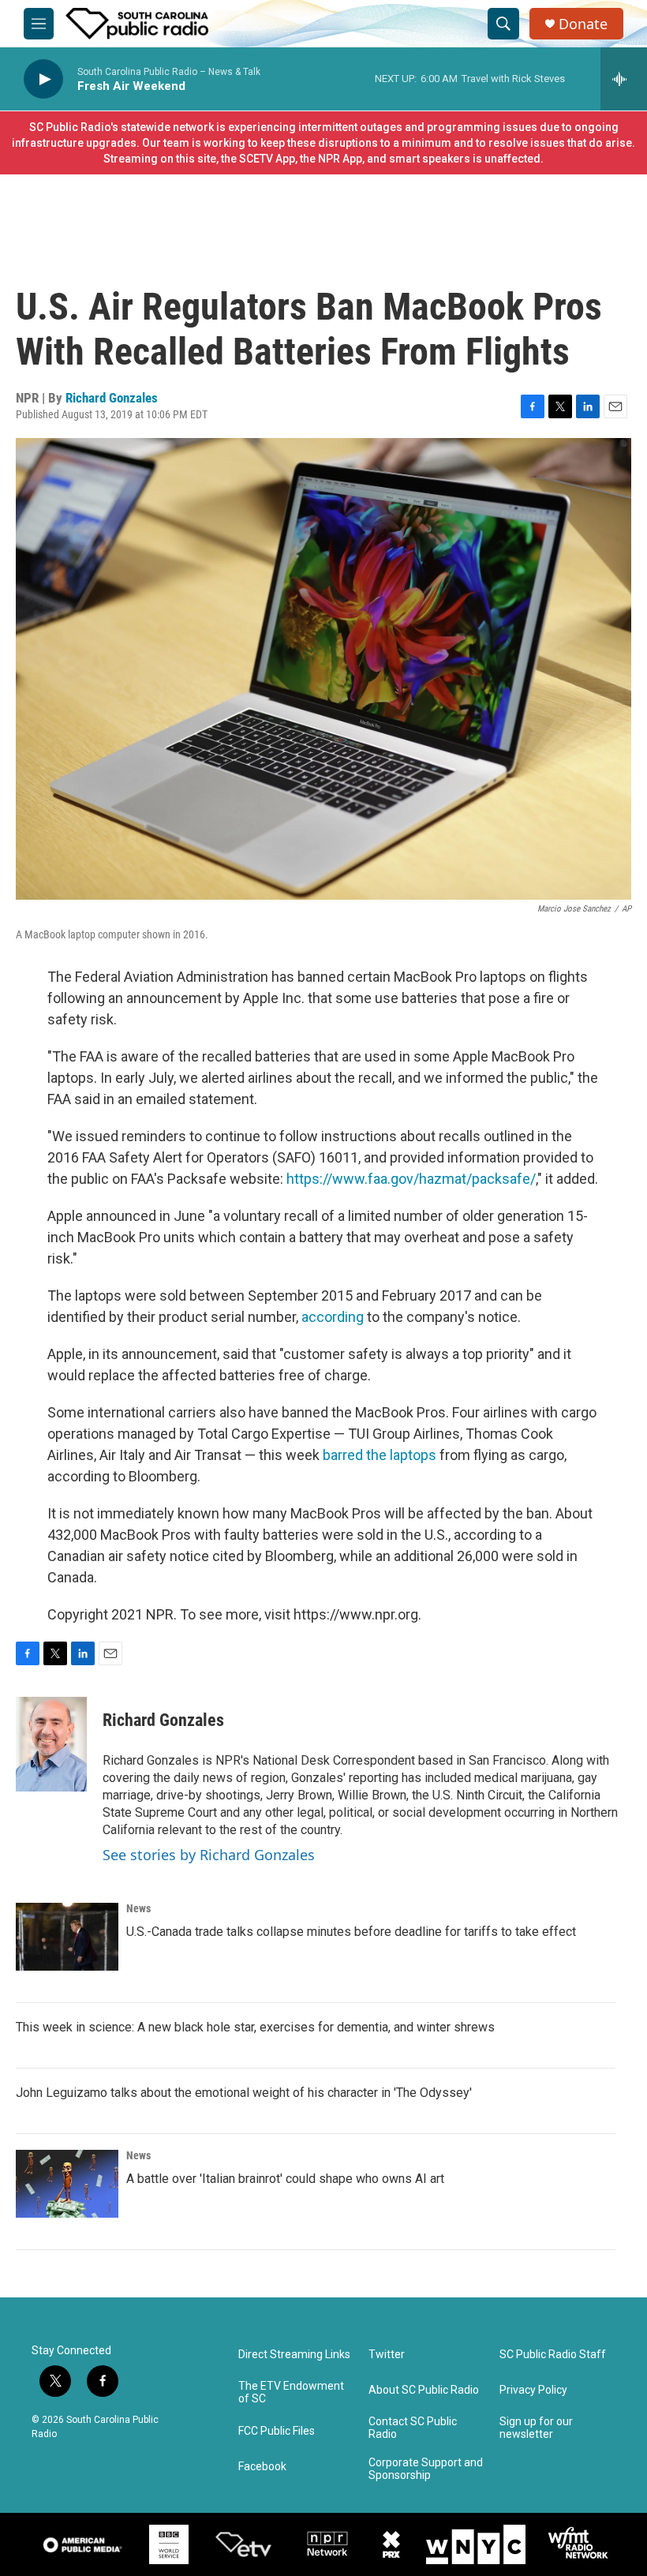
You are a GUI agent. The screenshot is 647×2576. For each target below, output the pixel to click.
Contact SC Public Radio (413, 2428)
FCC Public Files (277, 2431)
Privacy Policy (533, 2390)
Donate (583, 24)
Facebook (262, 2467)
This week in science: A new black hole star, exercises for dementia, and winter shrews (255, 2027)
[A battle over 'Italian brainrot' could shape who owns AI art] (67, 2184)
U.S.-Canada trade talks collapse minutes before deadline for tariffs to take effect (351, 1932)
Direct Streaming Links (294, 2355)
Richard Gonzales (112, 398)
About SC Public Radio (424, 2390)
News (138, 1908)
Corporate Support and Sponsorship (426, 2469)
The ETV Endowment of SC (291, 2393)
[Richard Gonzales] (51, 1744)
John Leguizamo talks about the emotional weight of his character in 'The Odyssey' (244, 2093)
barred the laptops (380, 1455)
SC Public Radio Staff (553, 2355)
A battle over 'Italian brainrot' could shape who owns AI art (285, 2179)
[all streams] (624, 79)
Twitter (387, 2355)
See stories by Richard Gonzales (209, 1855)
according (333, 1317)
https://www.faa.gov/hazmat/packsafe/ (411, 1179)
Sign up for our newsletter (536, 2428)
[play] (43, 79)
